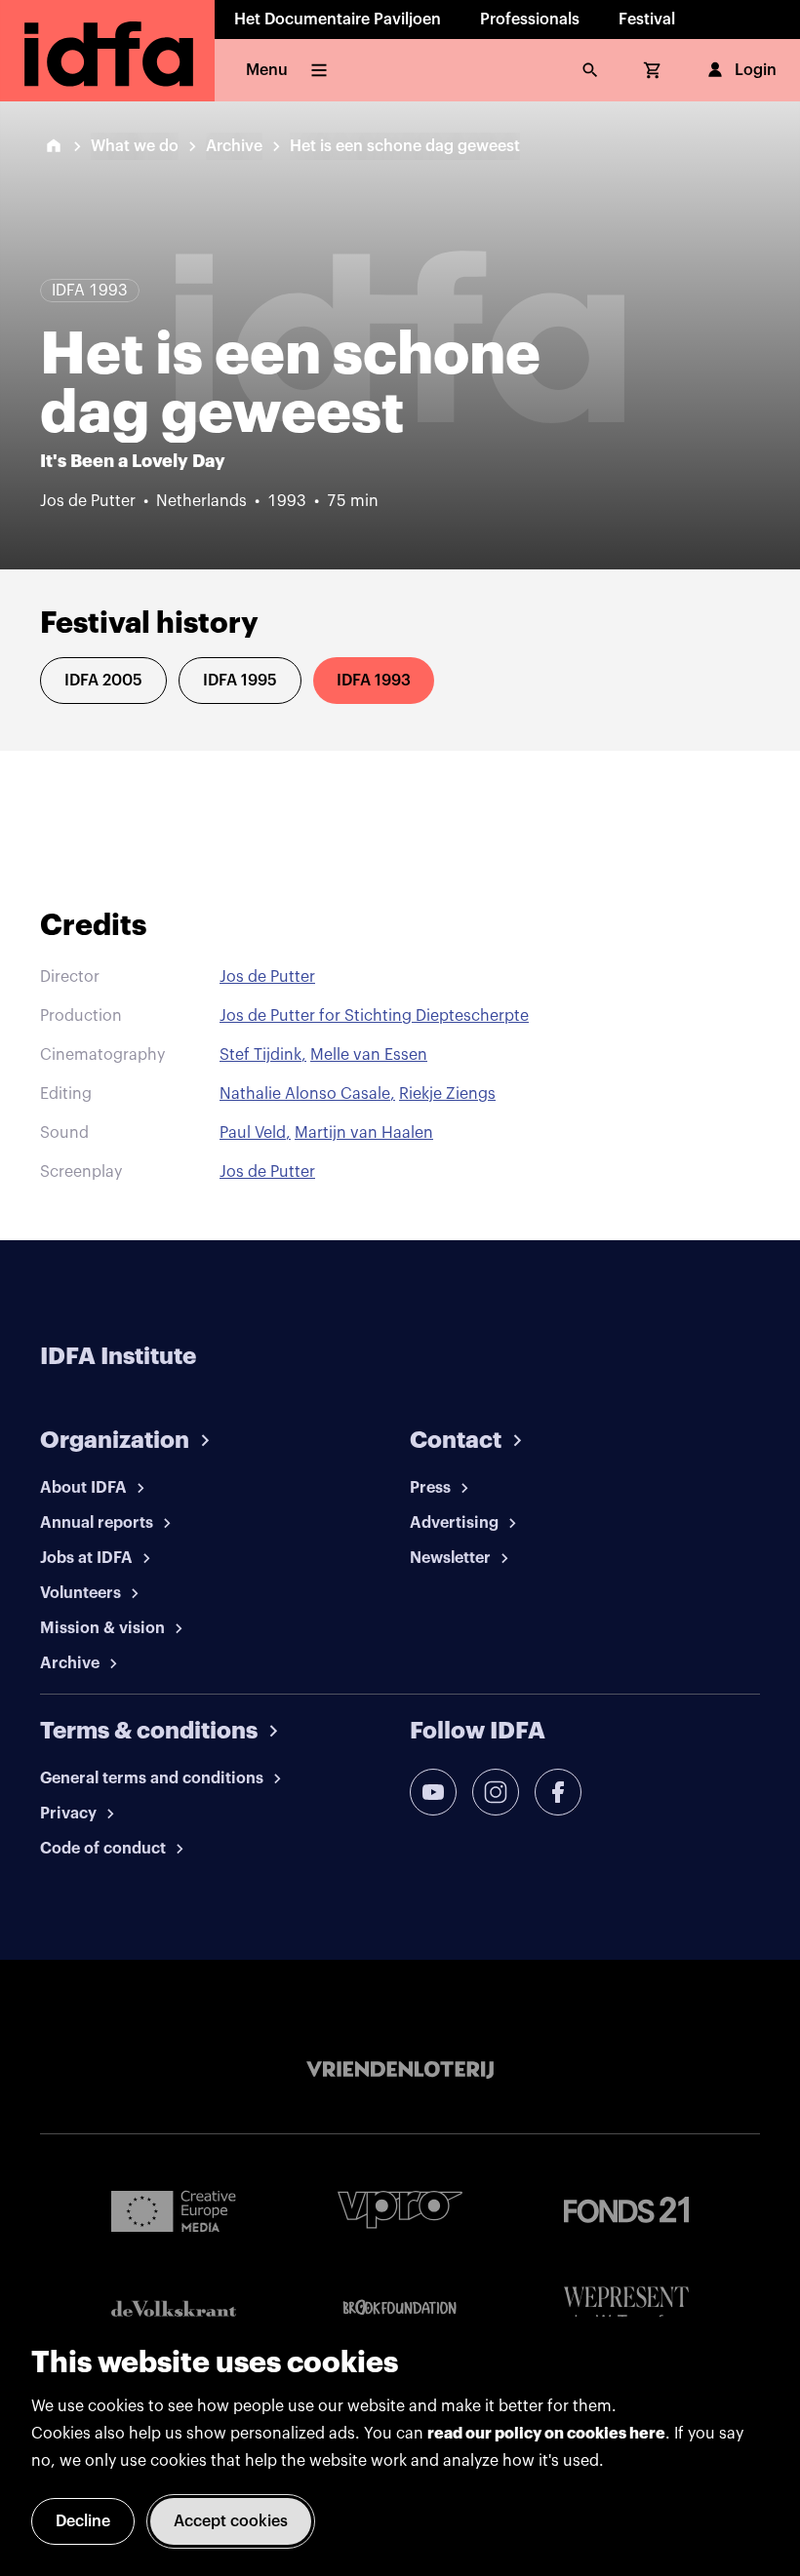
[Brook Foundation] (400, 2308)
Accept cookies (231, 2521)
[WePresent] (626, 2308)
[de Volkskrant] (174, 2308)
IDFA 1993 (374, 681)
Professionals (530, 20)
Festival (647, 20)
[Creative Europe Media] (174, 2210)
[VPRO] (400, 2210)
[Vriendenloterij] (400, 2070)
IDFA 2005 (103, 681)
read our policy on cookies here (546, 2434)
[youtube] (433, 1792)
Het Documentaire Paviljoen (338, 20)
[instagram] (496, 1792)
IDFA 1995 (240, 681)
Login (756, 70)
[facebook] (558, 1792)
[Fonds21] (626, 2210)
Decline (83, 2521)
